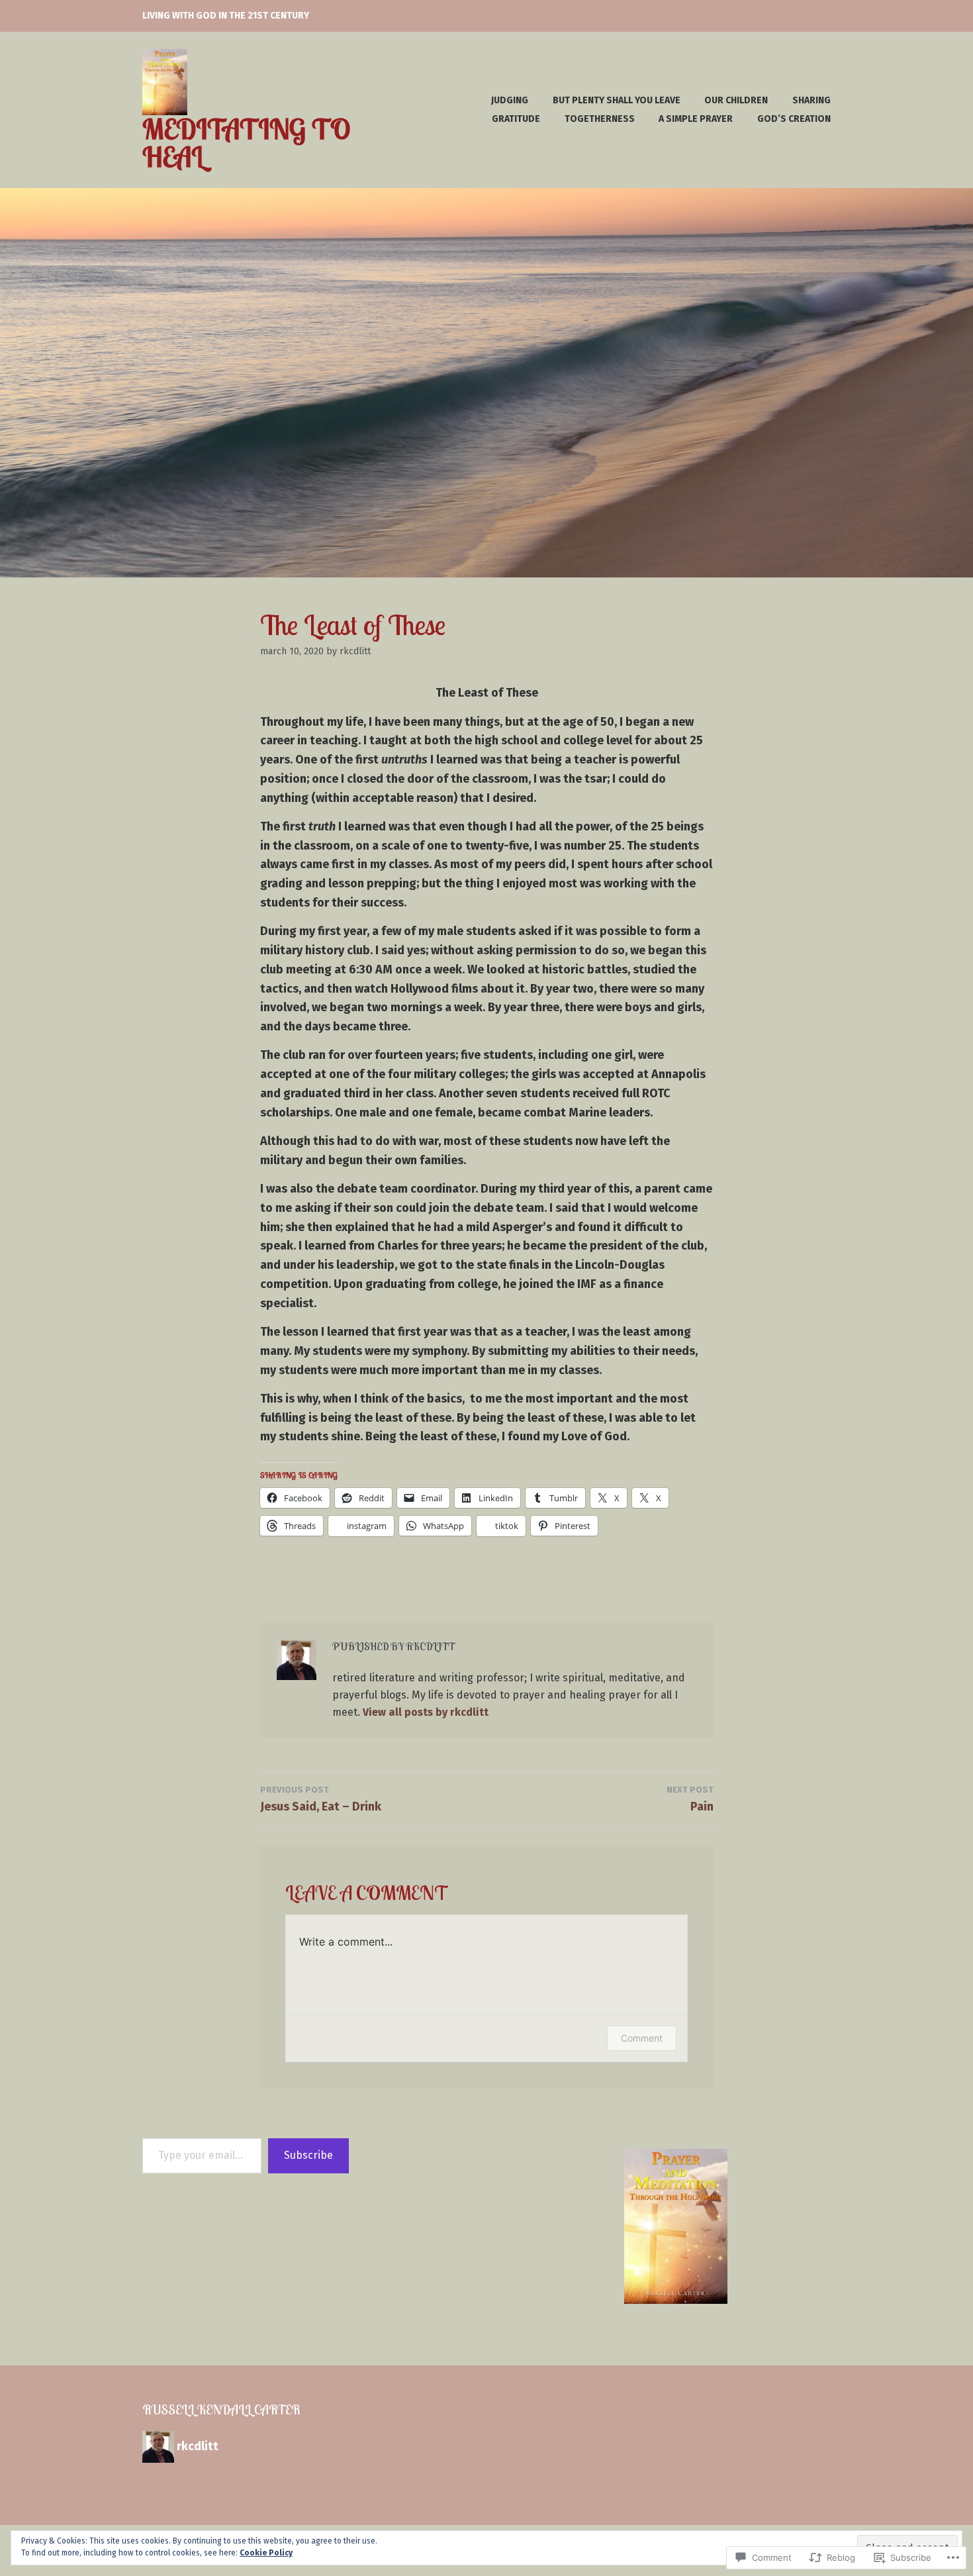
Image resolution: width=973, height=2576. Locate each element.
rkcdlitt (355, 651)
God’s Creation (794, 119)
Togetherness (600, 119)
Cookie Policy (266, 2553)
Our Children (736, 100)
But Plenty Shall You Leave (617, 100)
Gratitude (516, 119)
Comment (642, 2038)
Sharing (811, 100)
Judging (510, 100)
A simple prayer (696, 119)
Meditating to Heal (246, 143)
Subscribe (308, 2155)
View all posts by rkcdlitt (426, 1712)
